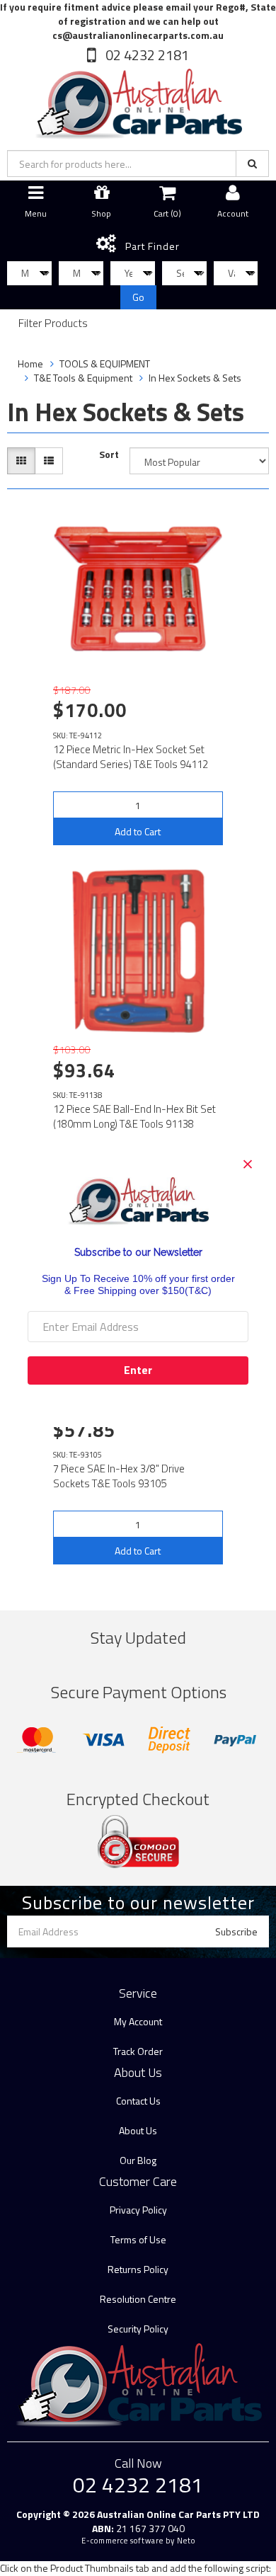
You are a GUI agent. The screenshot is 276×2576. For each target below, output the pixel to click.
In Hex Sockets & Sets (195, 378)
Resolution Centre (138, 2299)
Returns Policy (138, 2269)
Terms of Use (138, 2239)
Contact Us (138, 2101)
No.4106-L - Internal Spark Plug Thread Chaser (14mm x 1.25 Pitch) (121, 2518)
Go (138, 297)
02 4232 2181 (146, 55)
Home (30, 363)
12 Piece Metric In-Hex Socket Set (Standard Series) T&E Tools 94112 (131, 757)
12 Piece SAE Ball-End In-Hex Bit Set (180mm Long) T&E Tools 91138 (134, 1116)
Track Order (138, 2051)
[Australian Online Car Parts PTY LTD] (138, 101)
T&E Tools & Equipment (83, 378)
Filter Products (53, 324)
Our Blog (138, 2160)
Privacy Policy (138, 2210)
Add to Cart (138, 831)
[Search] (252, 164)
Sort (109, 454)
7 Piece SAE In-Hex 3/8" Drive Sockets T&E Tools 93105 (119, 1476)
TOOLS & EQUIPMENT (105, 363)
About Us (138, 2130)
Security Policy (138, 2329)
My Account (138, 2021)
